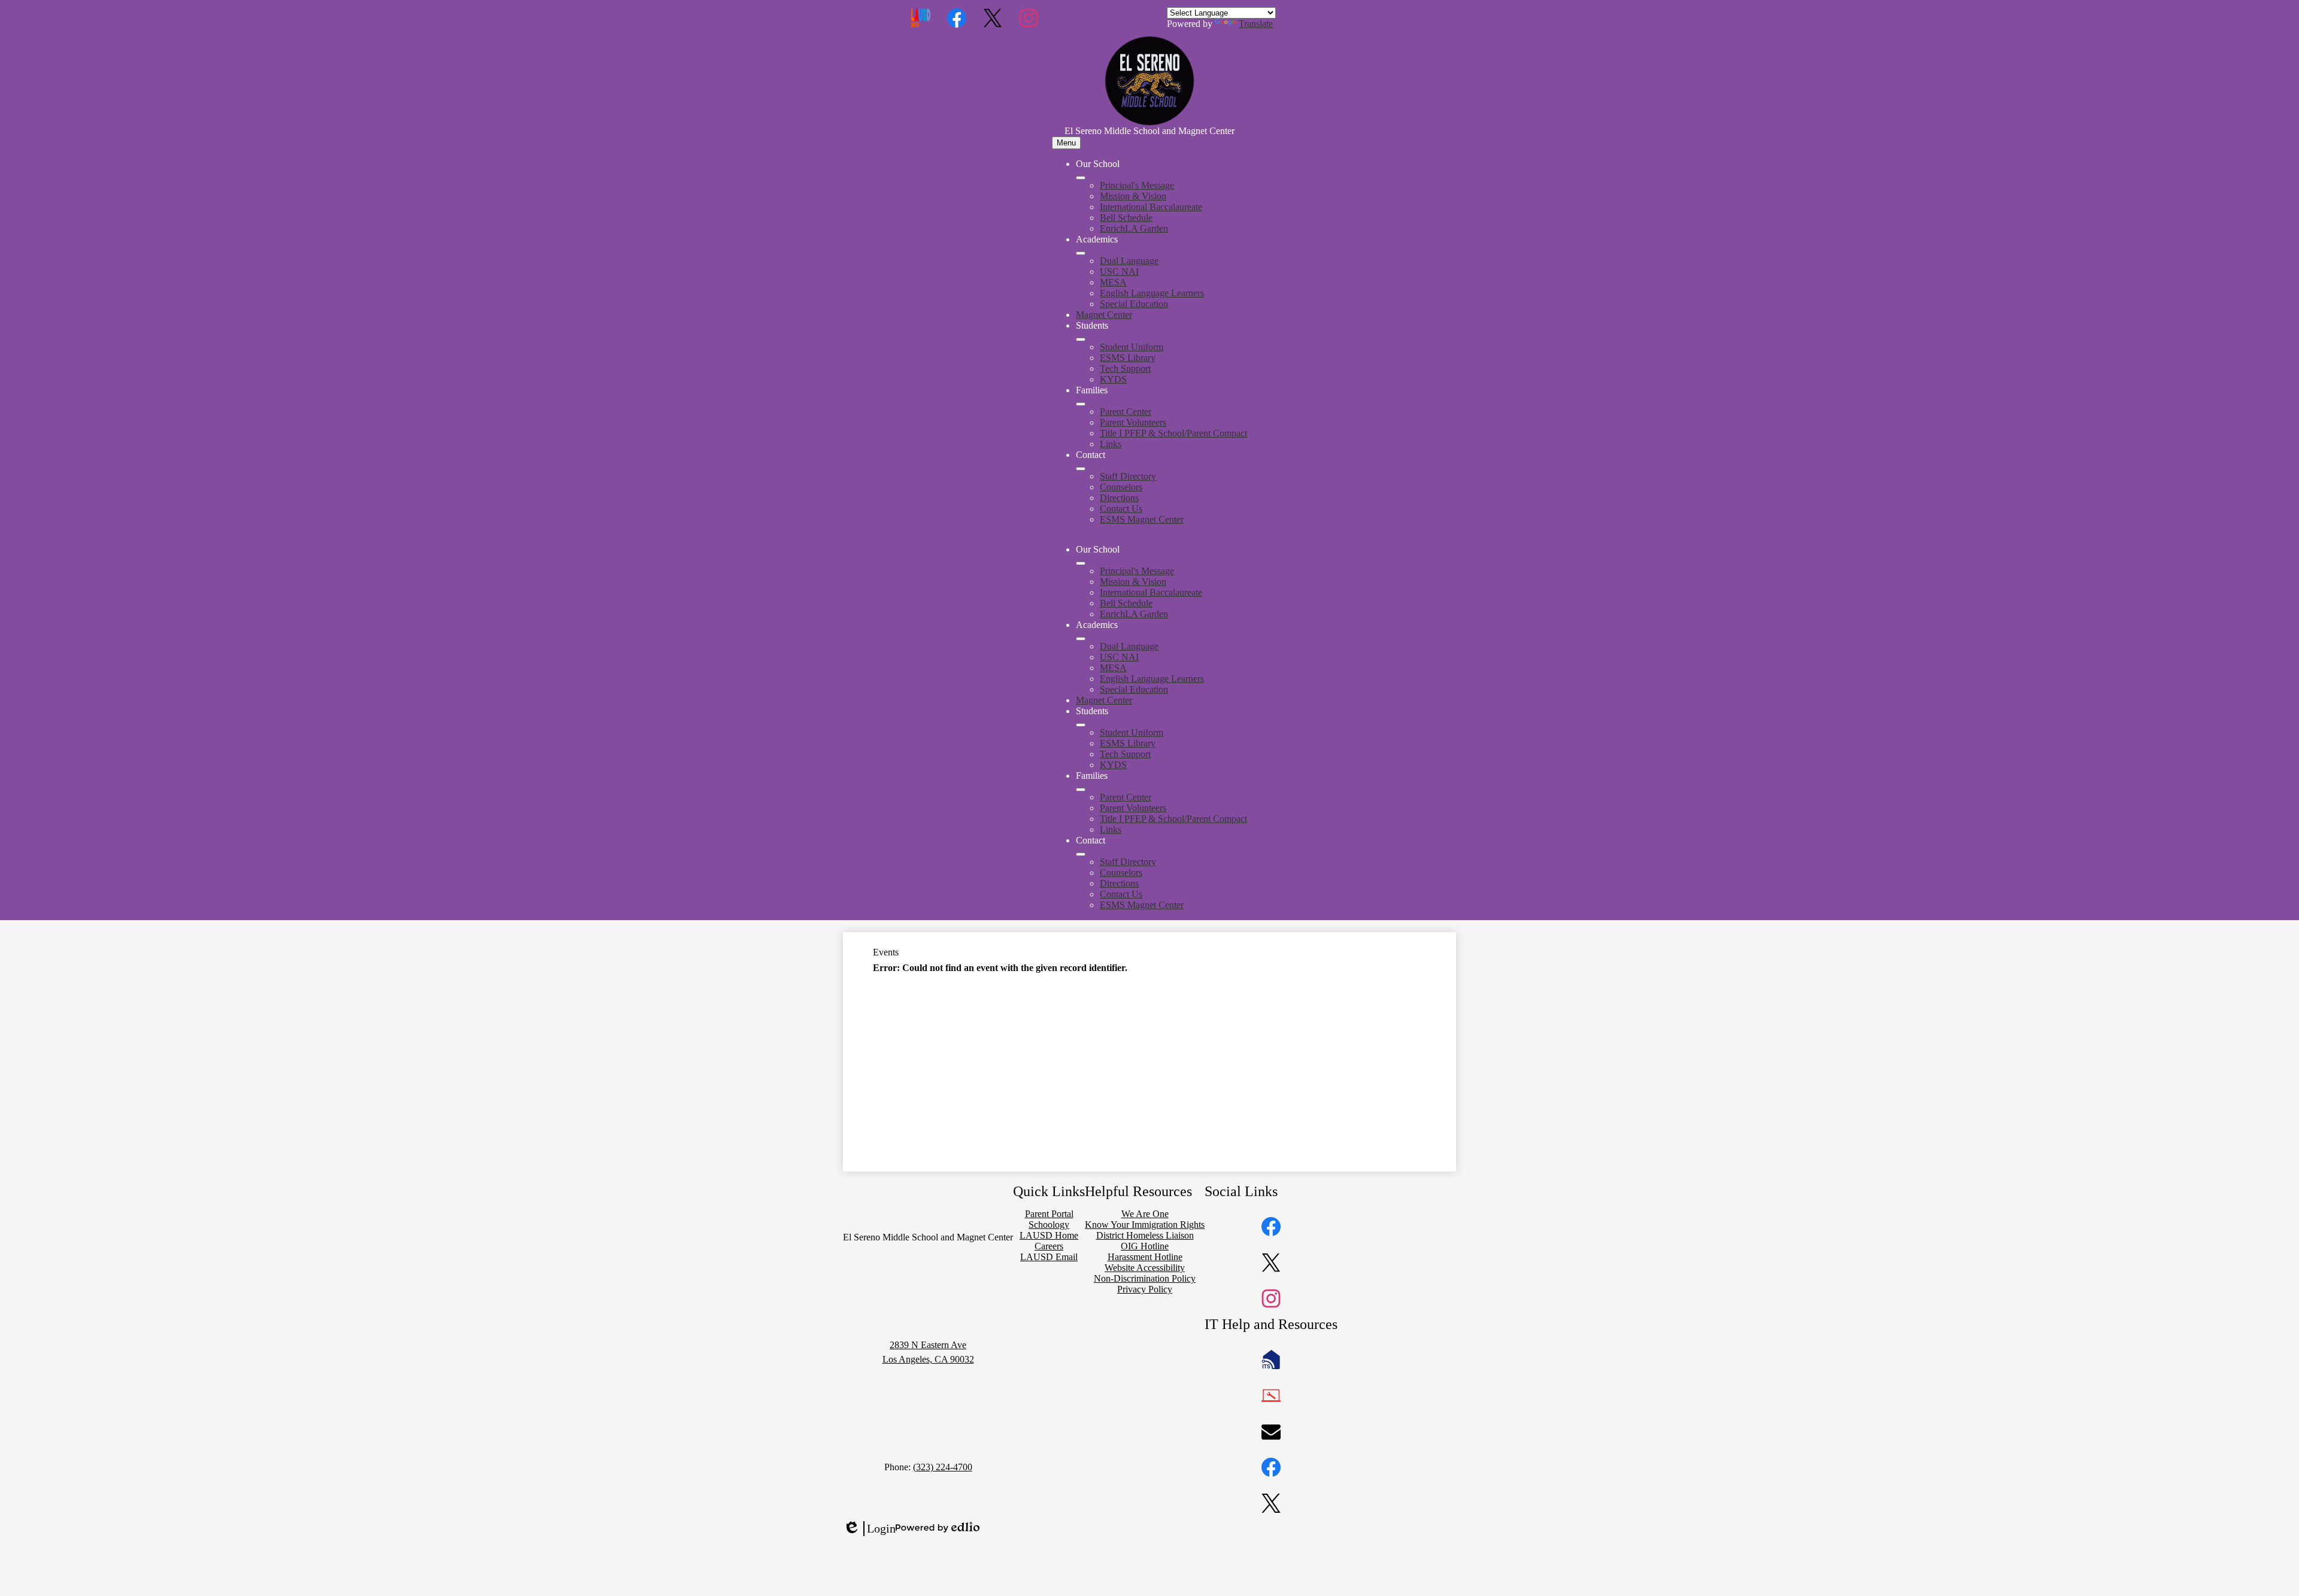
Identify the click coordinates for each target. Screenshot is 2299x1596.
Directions (1119, 498)
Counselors (1121, 487)
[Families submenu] (1081, 404)
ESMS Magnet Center (1142, 519)
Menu (1066, 143)
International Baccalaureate (1151, 207)
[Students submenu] (1081, 339)
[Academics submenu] (1081, 253)
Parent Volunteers (1133, 422)
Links (1111, 444)
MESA (1113, 282)
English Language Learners (1152, 293)
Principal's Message (1137, 185)
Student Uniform (1132, 347)
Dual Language (1129, 261)
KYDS (1113, 379)
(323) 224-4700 (943, 1467)
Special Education (1134, 304)
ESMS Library (1128, 358)
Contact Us (1121, 509)
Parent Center (1126, 412)
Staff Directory (1128, 476)
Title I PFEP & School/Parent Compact (1173, 433)
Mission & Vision (1133, 196)
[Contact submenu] (1081, 469)
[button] (1081, 563)
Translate (1256, 24)
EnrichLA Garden (1134, 228)
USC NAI (1119, 271)
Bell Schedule (1126, 218)
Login (869, 1529)
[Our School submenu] (1081, 178)
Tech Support (1125, 368)
